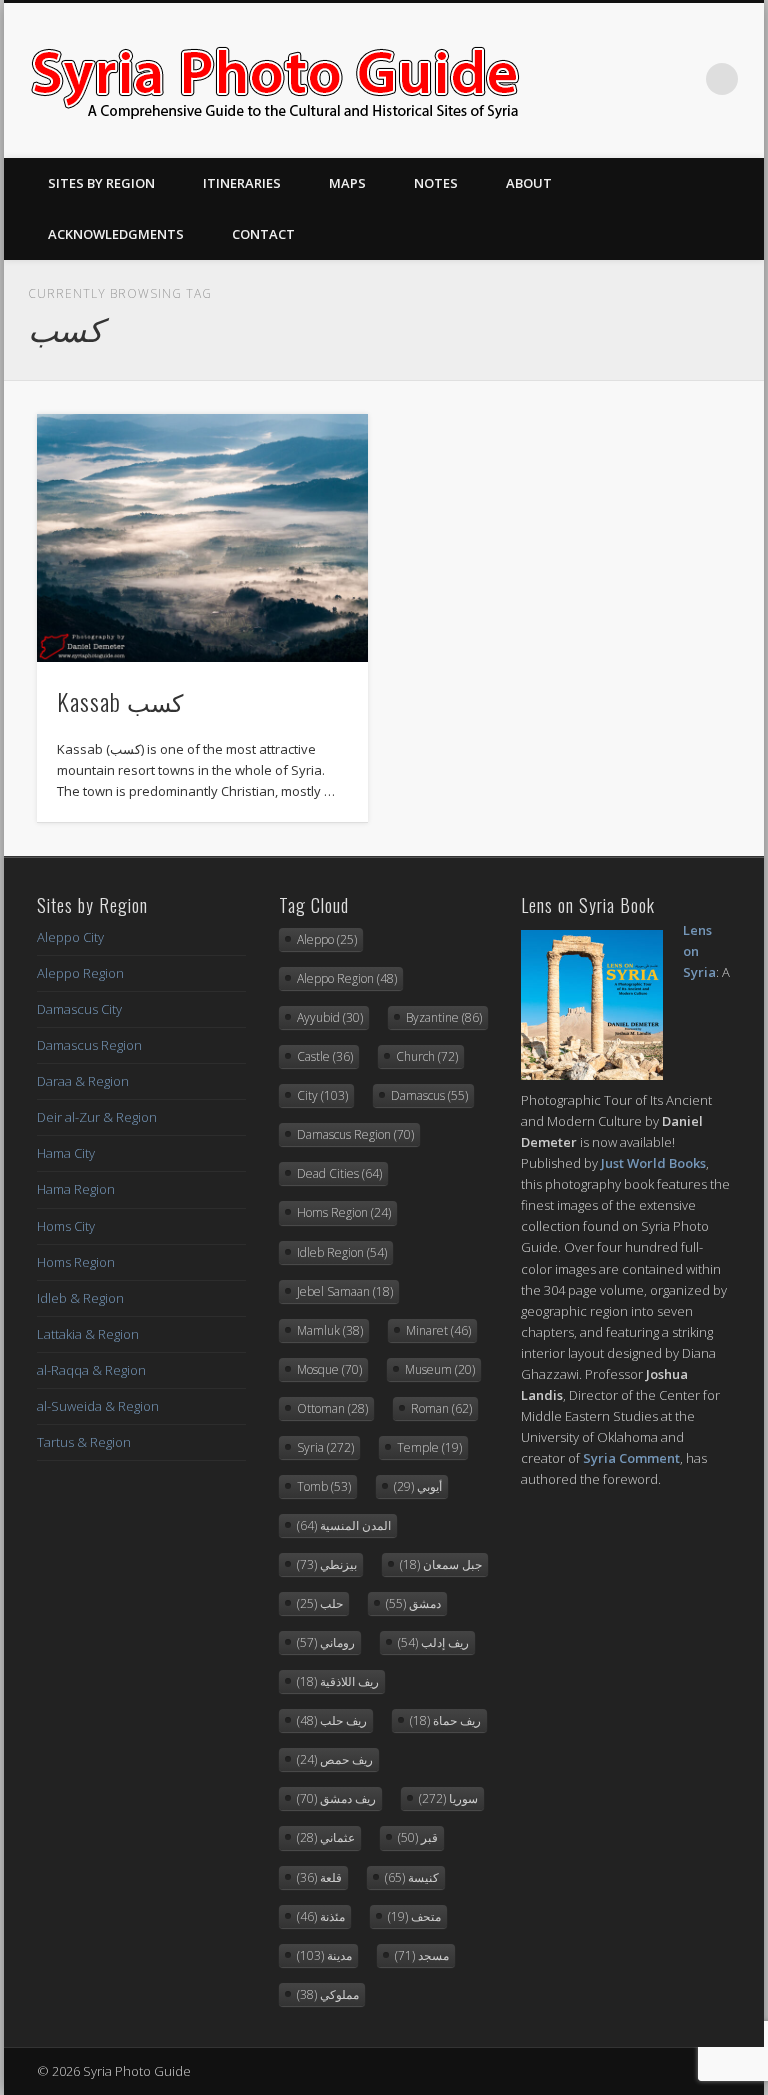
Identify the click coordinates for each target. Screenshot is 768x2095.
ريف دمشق (336, 1798)
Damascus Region (89, 1045)
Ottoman (332, 1408)
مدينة (324, 1955)
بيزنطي (327, 1564)
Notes (436, 183)
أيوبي (418, 1486)
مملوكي (328, 1994)
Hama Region (76, 1189)
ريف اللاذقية (338, 1681)
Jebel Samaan (345, 1291)
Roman (441, 1408)
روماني (326, 1642)
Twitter (640, 79)
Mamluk (330, 1330)
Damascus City (79, 1009)
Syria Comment (631, 1458)
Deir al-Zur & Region (97, 1117)
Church (427, 1056)
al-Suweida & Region (98, 1406)
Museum (440, 1369)
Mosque (329, 1369)
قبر (418, 1837)
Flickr (681, 79)
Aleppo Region (80, 973)
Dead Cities (339, 1173)
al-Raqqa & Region (91, 1370)
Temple (429, 1447)
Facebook (599, 79)
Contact (263, 234)
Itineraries (242, 183)
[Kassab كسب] (202, 538)
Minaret (438, 1330)
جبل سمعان (441, 1564)
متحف (414, 1916)
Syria (325, 1447)
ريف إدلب (433, 1642)
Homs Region (76, 1262)
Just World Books (653, 1163)
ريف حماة (445, 1720)
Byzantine (444, 1017)
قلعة (319, 1877)
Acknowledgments (116, 234)
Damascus (429, 1095)
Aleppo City (70, 937)
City (322, 1095)
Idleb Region (342, 1252)
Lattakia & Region (88, 1334)
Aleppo (327, 939)
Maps (347, 183)
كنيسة (412, 1877)
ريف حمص (335, 1759)
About (529, 183)
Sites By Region (101, 183)
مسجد (422, 1955)
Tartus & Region (84, 1442)
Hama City (66, 1153)
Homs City (66, 1226)
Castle (325, 1056)
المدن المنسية (344, 1525)
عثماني (326, 1837)
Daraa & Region (83, 1081)
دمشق (413, 1603)
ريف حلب (332, 1720)
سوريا (448, 1798)
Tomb (324, 1486)
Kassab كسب (120, 701)
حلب (320, 1603)
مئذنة (321, 1916)
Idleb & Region (80, 1298)
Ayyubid (330, 1017)
